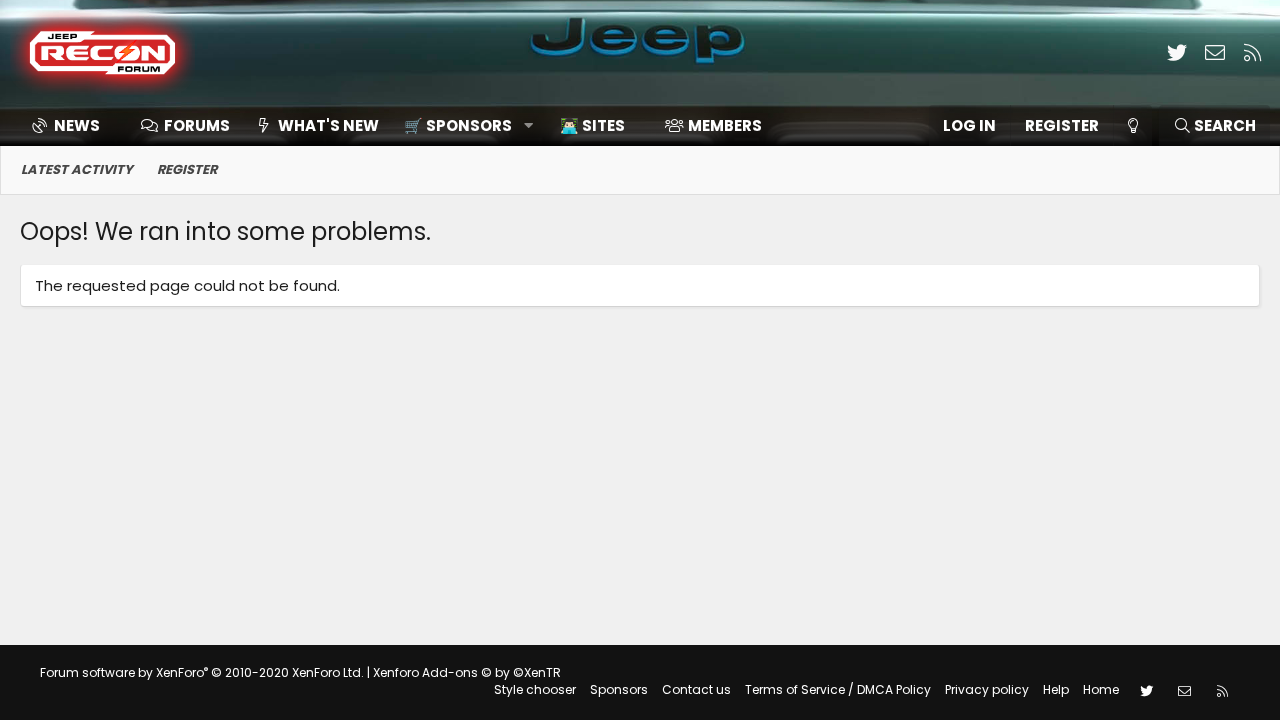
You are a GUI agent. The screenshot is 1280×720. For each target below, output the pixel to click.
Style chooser (535, 689)
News (77, 125)
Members (725, 125)
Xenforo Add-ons (467, 672)
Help (1056, 689)
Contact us (696, 689)
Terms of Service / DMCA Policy (838, 689)
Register (187, 169)
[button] (461, 125)
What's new (328, 125)
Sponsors (619, 689)
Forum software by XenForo (202, 672)
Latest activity (77, 169)
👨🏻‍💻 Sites (592, 125)
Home (1101, 689)
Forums (197, 125)
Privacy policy (987, 689)
